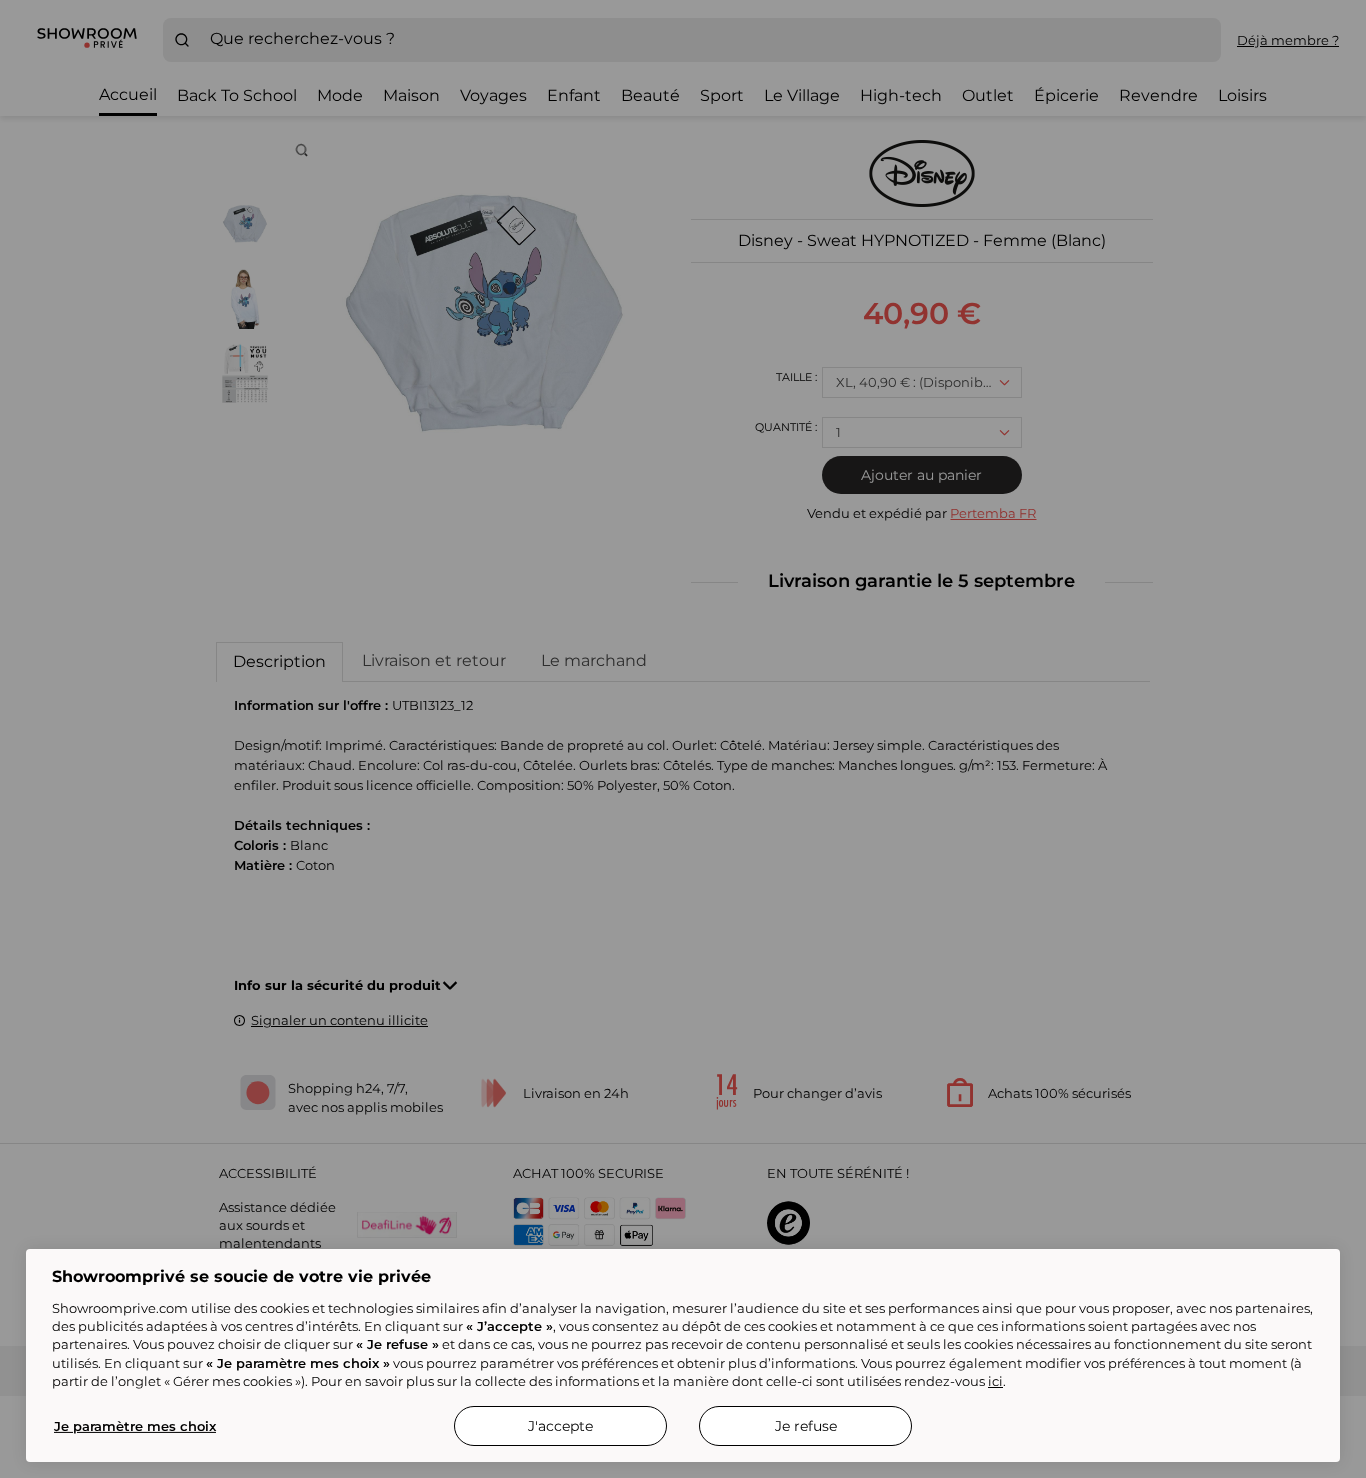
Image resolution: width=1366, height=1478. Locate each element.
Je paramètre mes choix (135, 1426)
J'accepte (560, 1426)
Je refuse (806, 1426)
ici (995, 1381)
